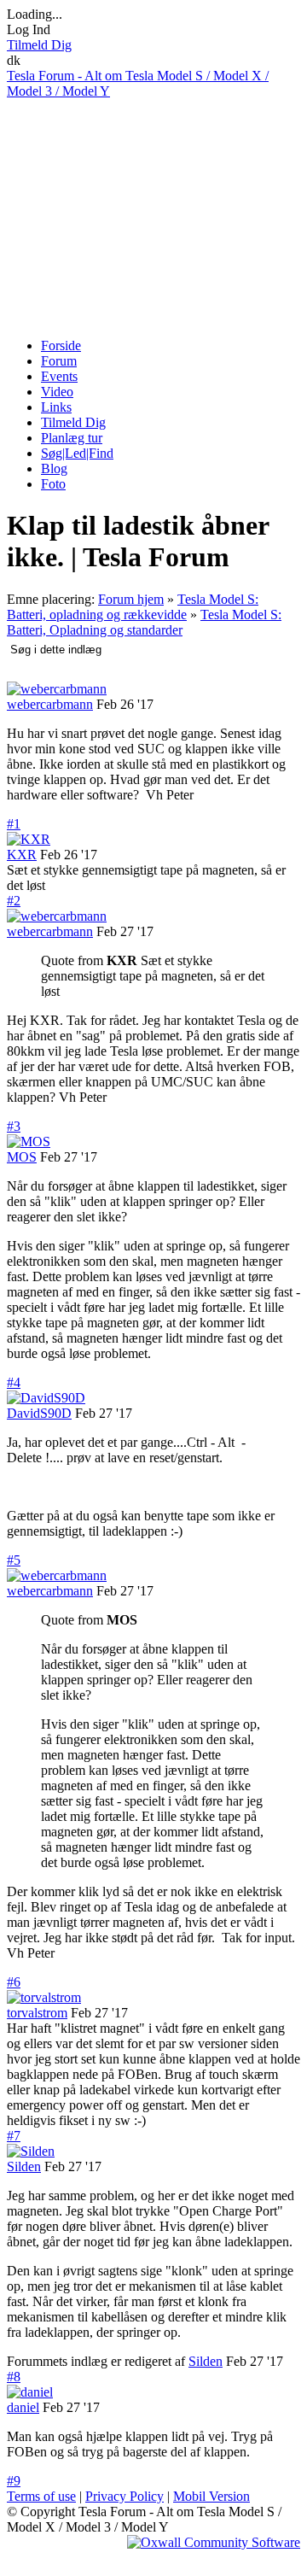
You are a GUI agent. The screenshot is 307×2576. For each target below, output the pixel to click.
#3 (14, 1126)
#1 (14, 824)
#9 (14, 2481)
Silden (24, 2166)
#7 (14, 2136)
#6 (14, 1982)
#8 (14, 2377)
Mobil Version (211, 2496)
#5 (14, 1560)
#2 (14, 901)
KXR (22, 855)
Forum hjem (131, 599)
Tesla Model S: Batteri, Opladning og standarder (144, 622)
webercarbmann (50, 704)
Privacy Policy (125, 2496)
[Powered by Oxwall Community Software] (214, 2542)
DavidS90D (39, 1413)
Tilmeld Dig (39, 45)
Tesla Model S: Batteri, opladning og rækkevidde (133, 607)
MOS (22, 1157)
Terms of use (41, 2496)
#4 (14, 1382)
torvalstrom (37, 2013)
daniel (23, 2407)
